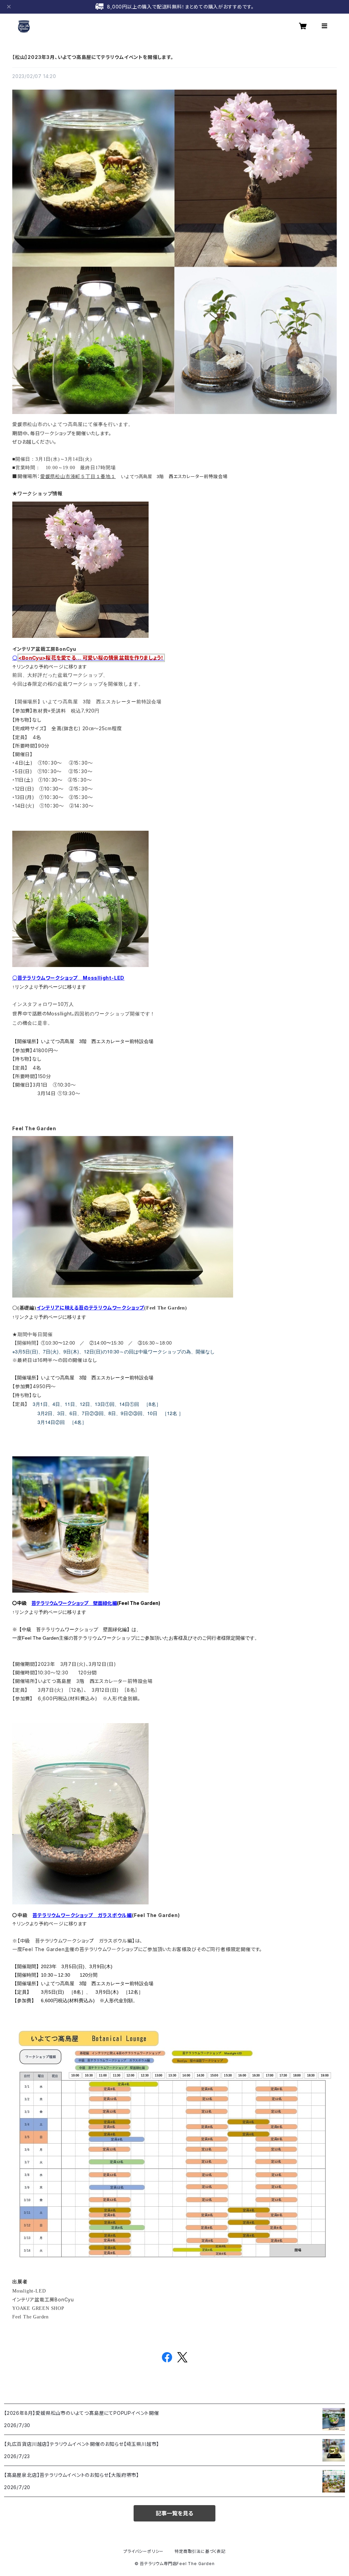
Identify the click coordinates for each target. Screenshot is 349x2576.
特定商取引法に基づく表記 (200, 2551)
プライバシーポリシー (143, 2551)
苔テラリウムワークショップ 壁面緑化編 (74, 1603)
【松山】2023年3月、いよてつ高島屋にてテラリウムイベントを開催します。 (93, 57)
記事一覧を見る (174, 2513)
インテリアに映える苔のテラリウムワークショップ (90, 1308)
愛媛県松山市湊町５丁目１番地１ (78, 477)
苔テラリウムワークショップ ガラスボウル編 (82, 1915)
